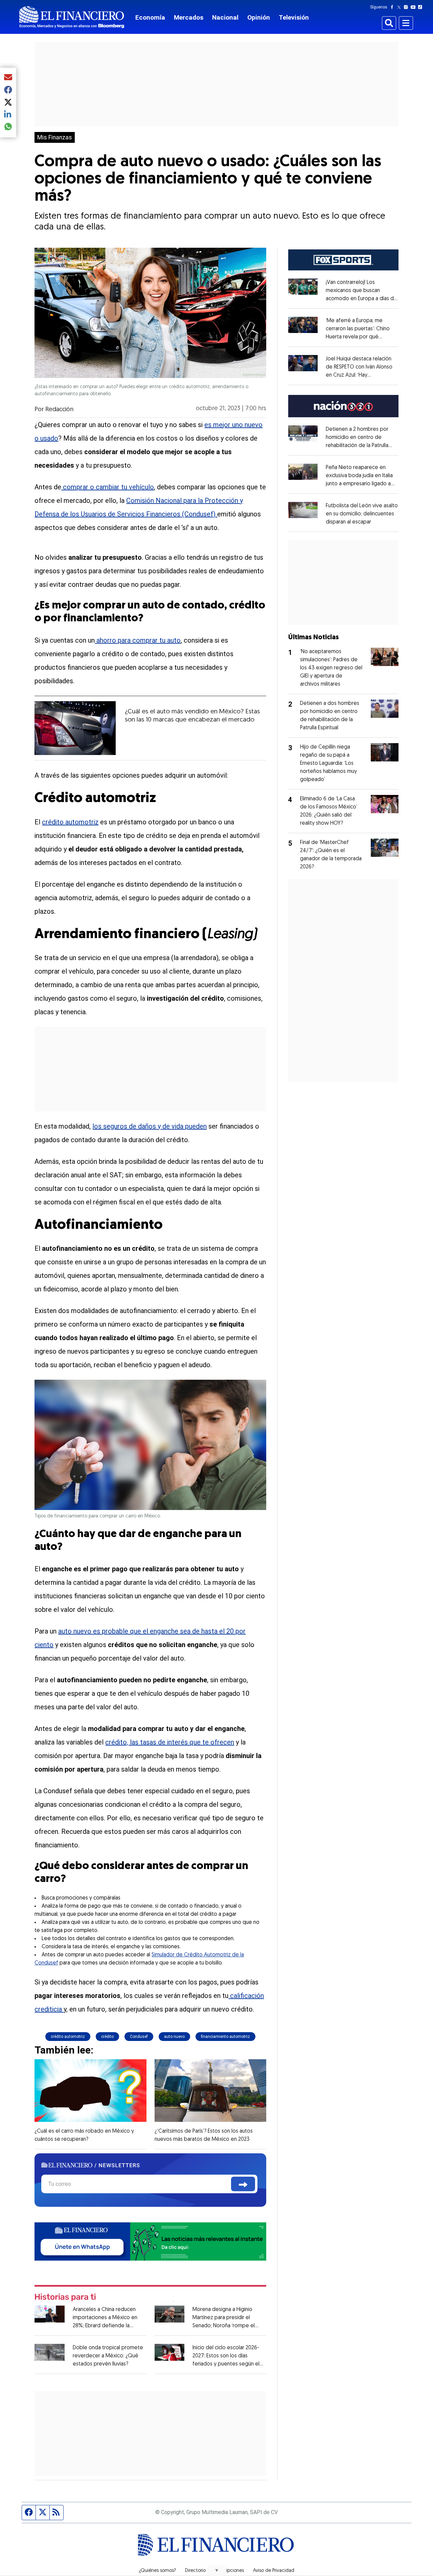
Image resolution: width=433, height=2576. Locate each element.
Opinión (259, 17)
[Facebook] (393, 7)
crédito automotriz (70, 822)
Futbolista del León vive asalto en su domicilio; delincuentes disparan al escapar (362, 514)
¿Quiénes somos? (157, 2571)
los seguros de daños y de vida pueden (150, 1126)
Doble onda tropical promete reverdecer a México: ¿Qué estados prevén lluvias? (108, 2356)
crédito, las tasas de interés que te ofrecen (170, 1742)
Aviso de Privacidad (274, 2571)
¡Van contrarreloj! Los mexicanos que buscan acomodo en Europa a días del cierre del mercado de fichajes (362, 299)
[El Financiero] (72, 17)
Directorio (195, 2571)
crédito (107, 2037)
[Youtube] (415, 7)
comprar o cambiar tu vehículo (108, 487)
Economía (150, 17)
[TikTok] (421, 7)
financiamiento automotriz (225, 2037)
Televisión (294, 17)
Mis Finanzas (55, 137)
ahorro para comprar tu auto (138, 640)
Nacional (225, 17)
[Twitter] (400, 7)
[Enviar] (243, 2184)
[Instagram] (407, 7)
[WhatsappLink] (150, 2241)
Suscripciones (229, 2571)
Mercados (189, 17)
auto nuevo (174, 2037)
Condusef (139, 2037)
